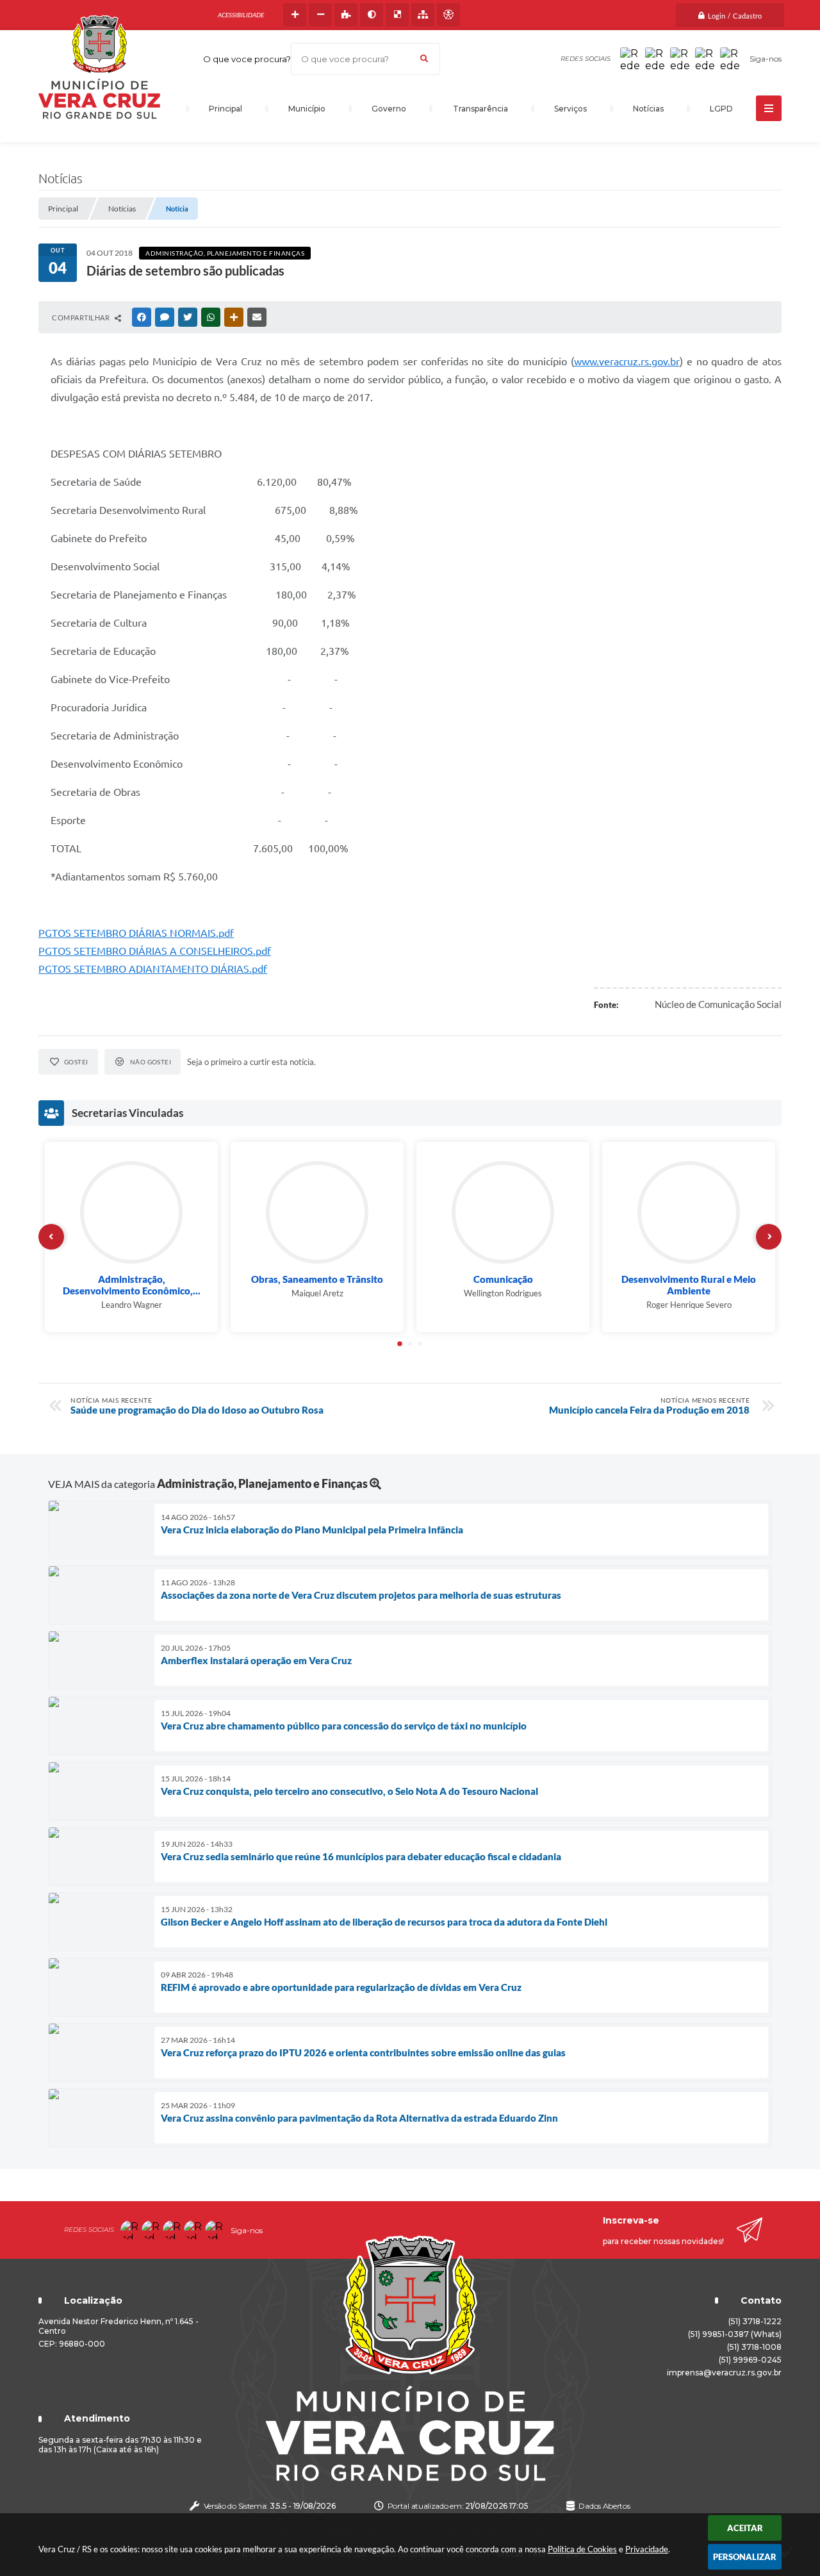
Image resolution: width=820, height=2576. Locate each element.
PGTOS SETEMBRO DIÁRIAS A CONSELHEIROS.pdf (155, 951)
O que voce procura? (247, 59)
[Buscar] (424, 59)
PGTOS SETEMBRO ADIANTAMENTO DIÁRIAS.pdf (153, 969)
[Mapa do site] (423, 15)
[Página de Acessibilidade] (448, 15)
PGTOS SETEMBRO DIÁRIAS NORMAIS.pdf (136, 933)
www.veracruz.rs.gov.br (627, 361)
